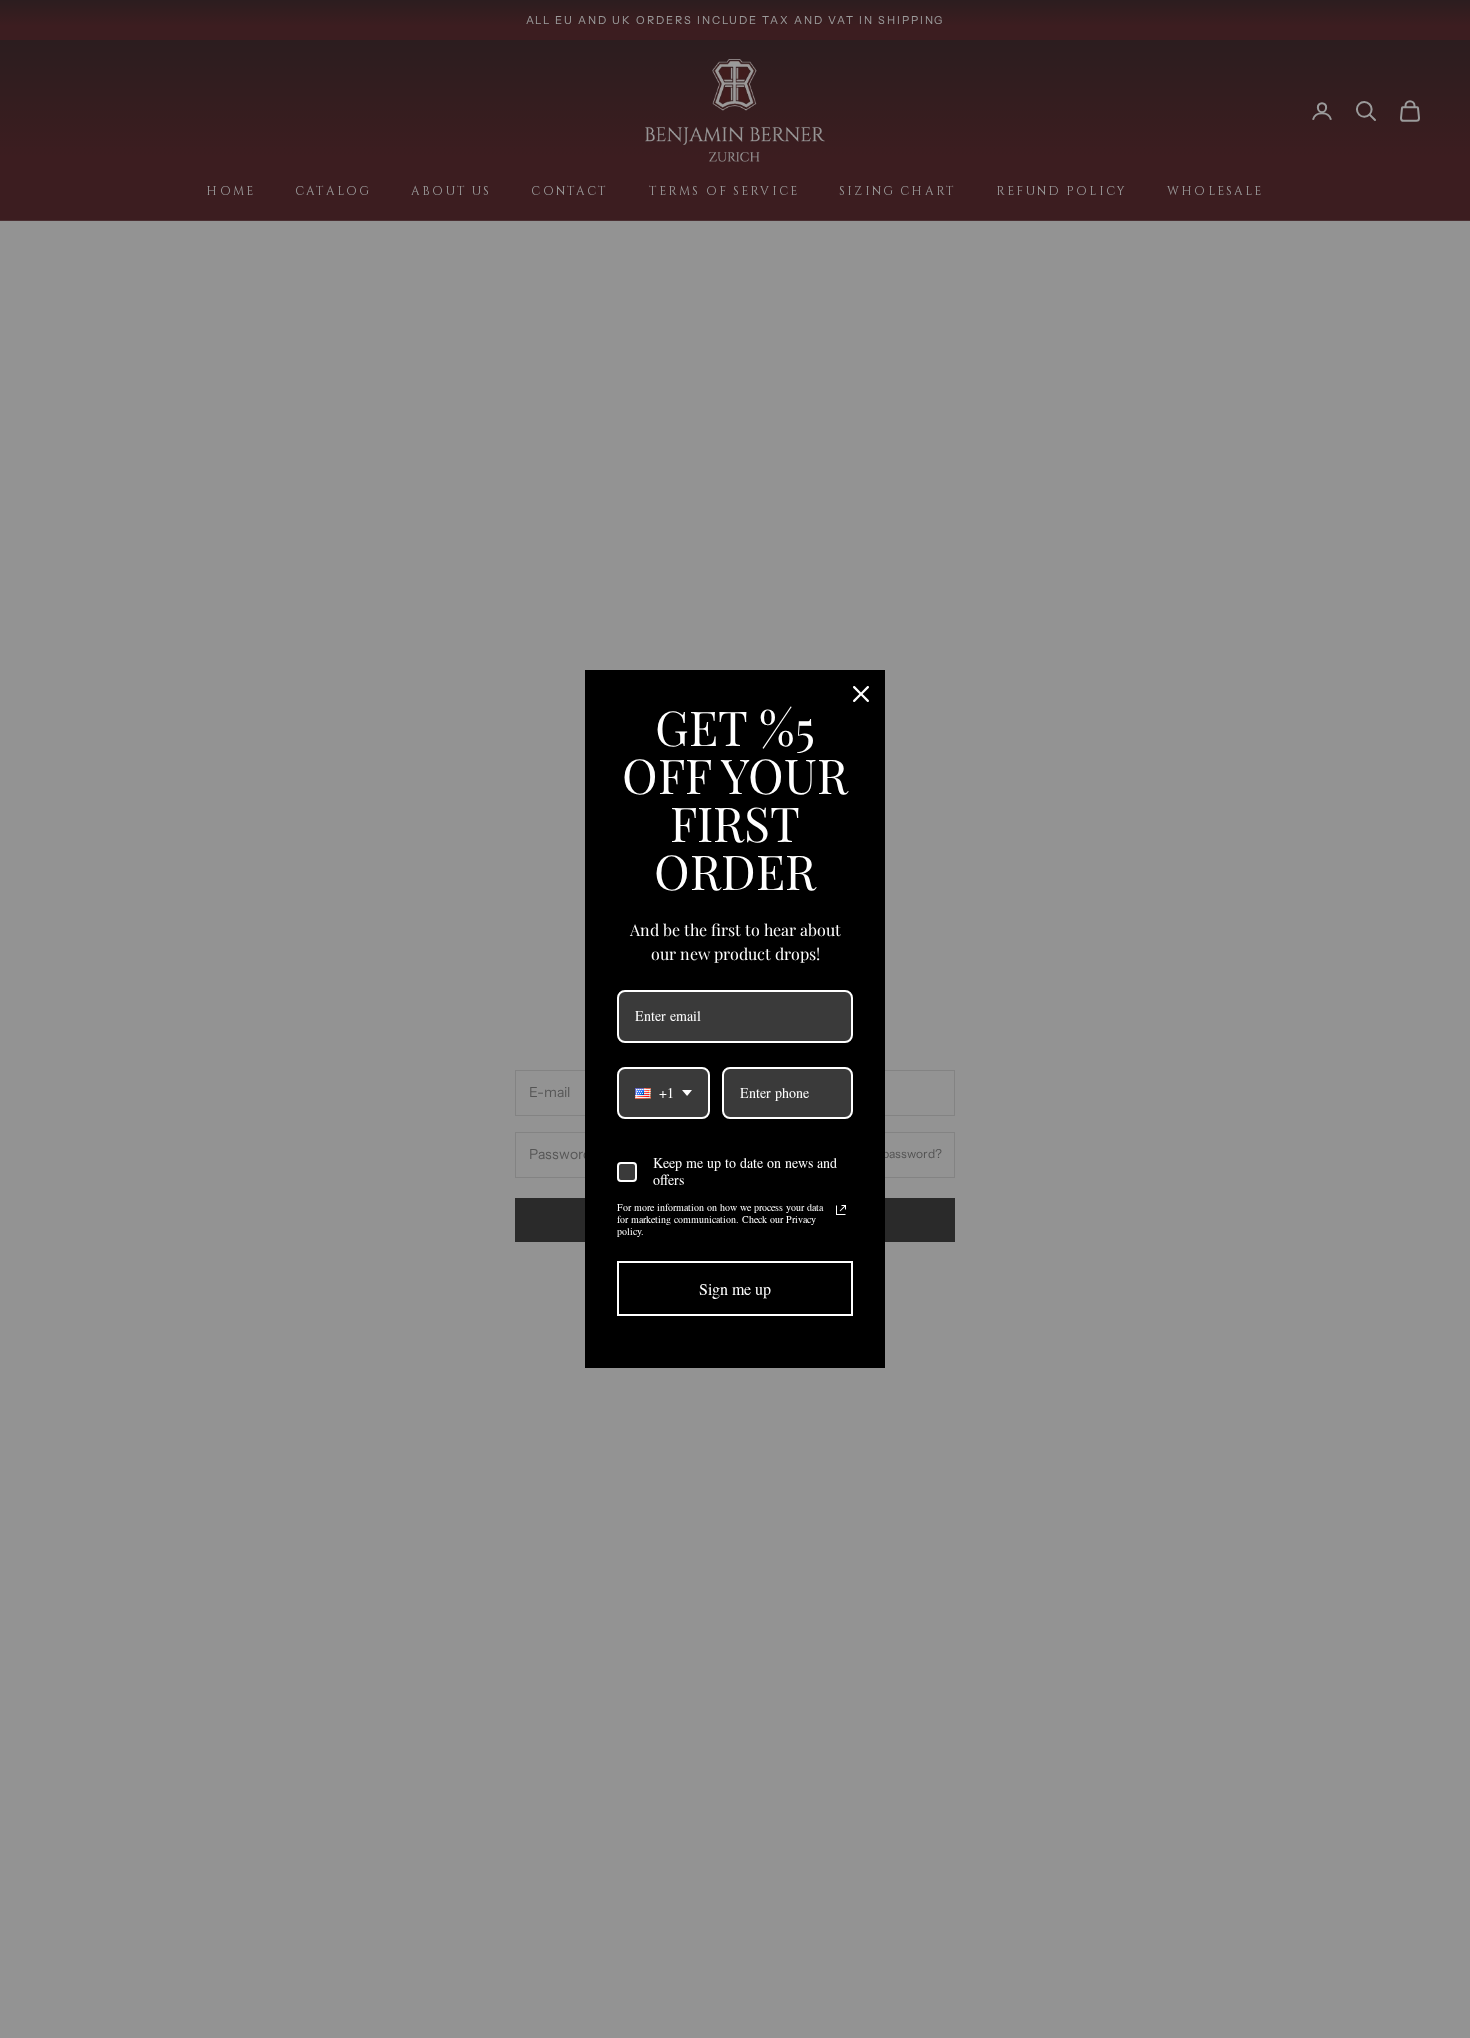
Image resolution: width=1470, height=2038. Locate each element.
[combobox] (663, 1093)
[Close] (861, 694)
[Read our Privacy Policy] (841, 1210)
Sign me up (735, 1288)
